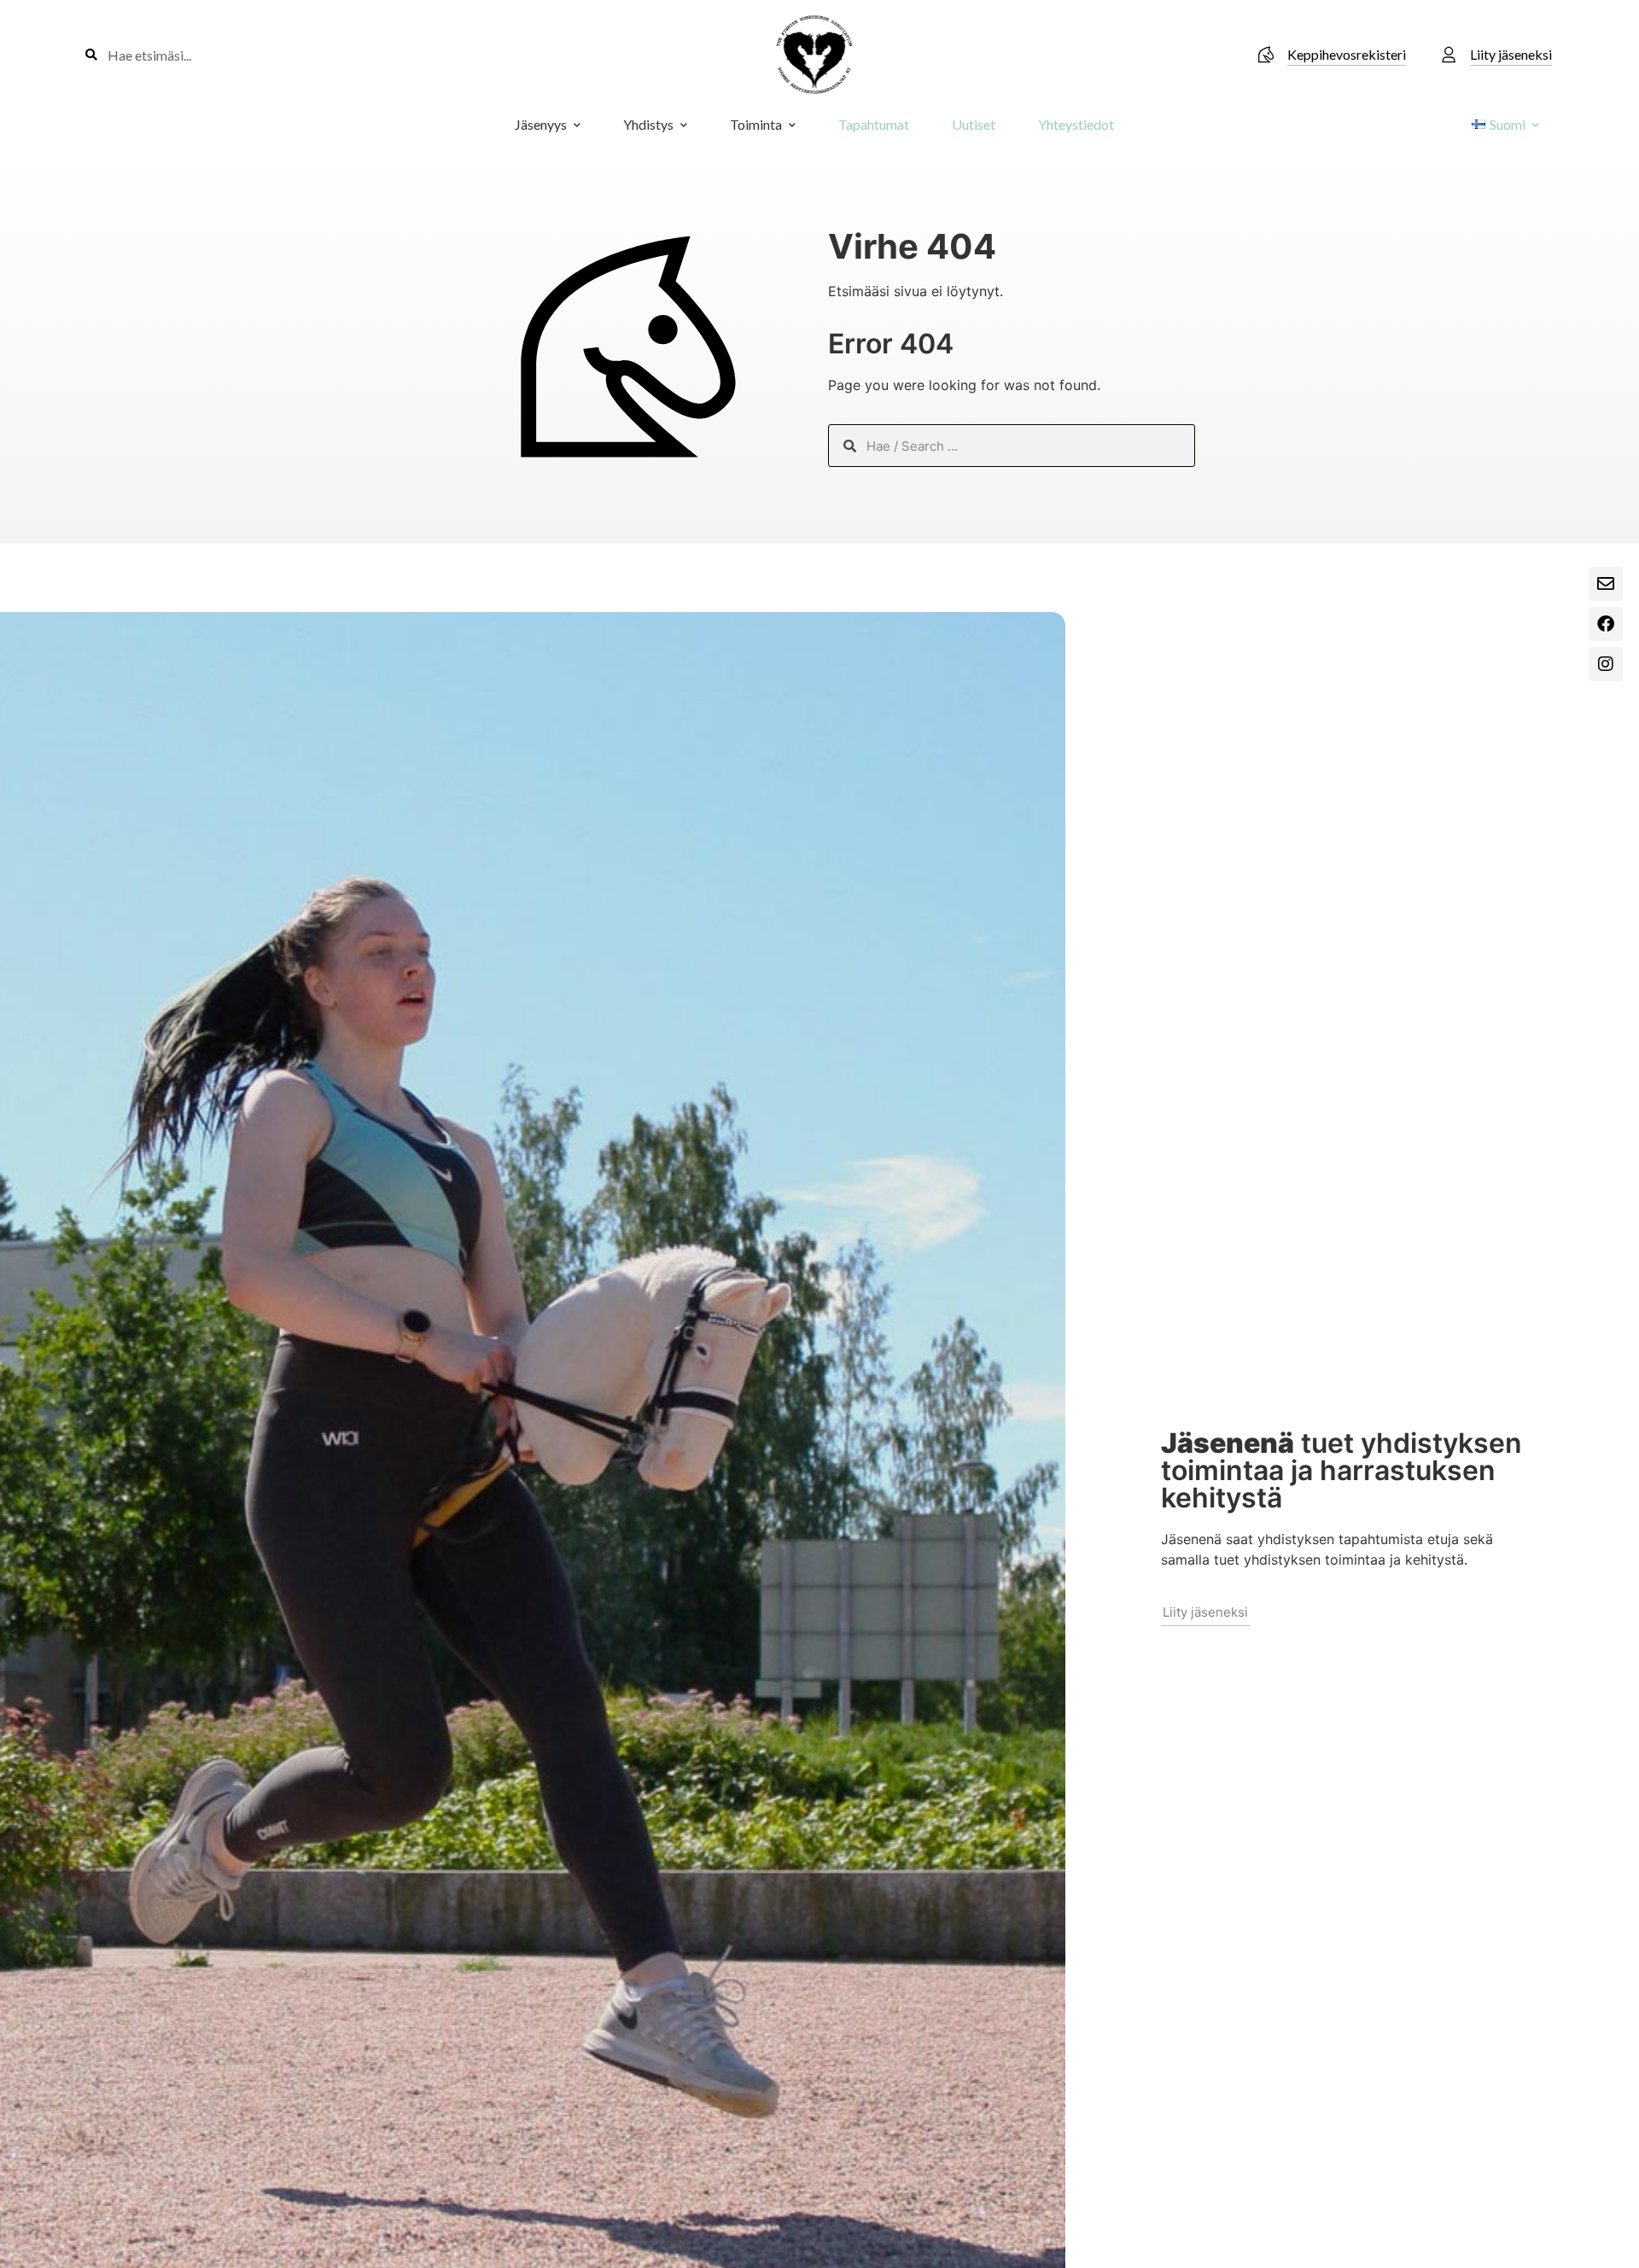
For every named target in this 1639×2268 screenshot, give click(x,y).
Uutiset (974, 124)
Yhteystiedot (1076, 124)
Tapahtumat (874, 124)
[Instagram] (1606, 664)
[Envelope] (1606, 584)
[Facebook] (1606, 624)
